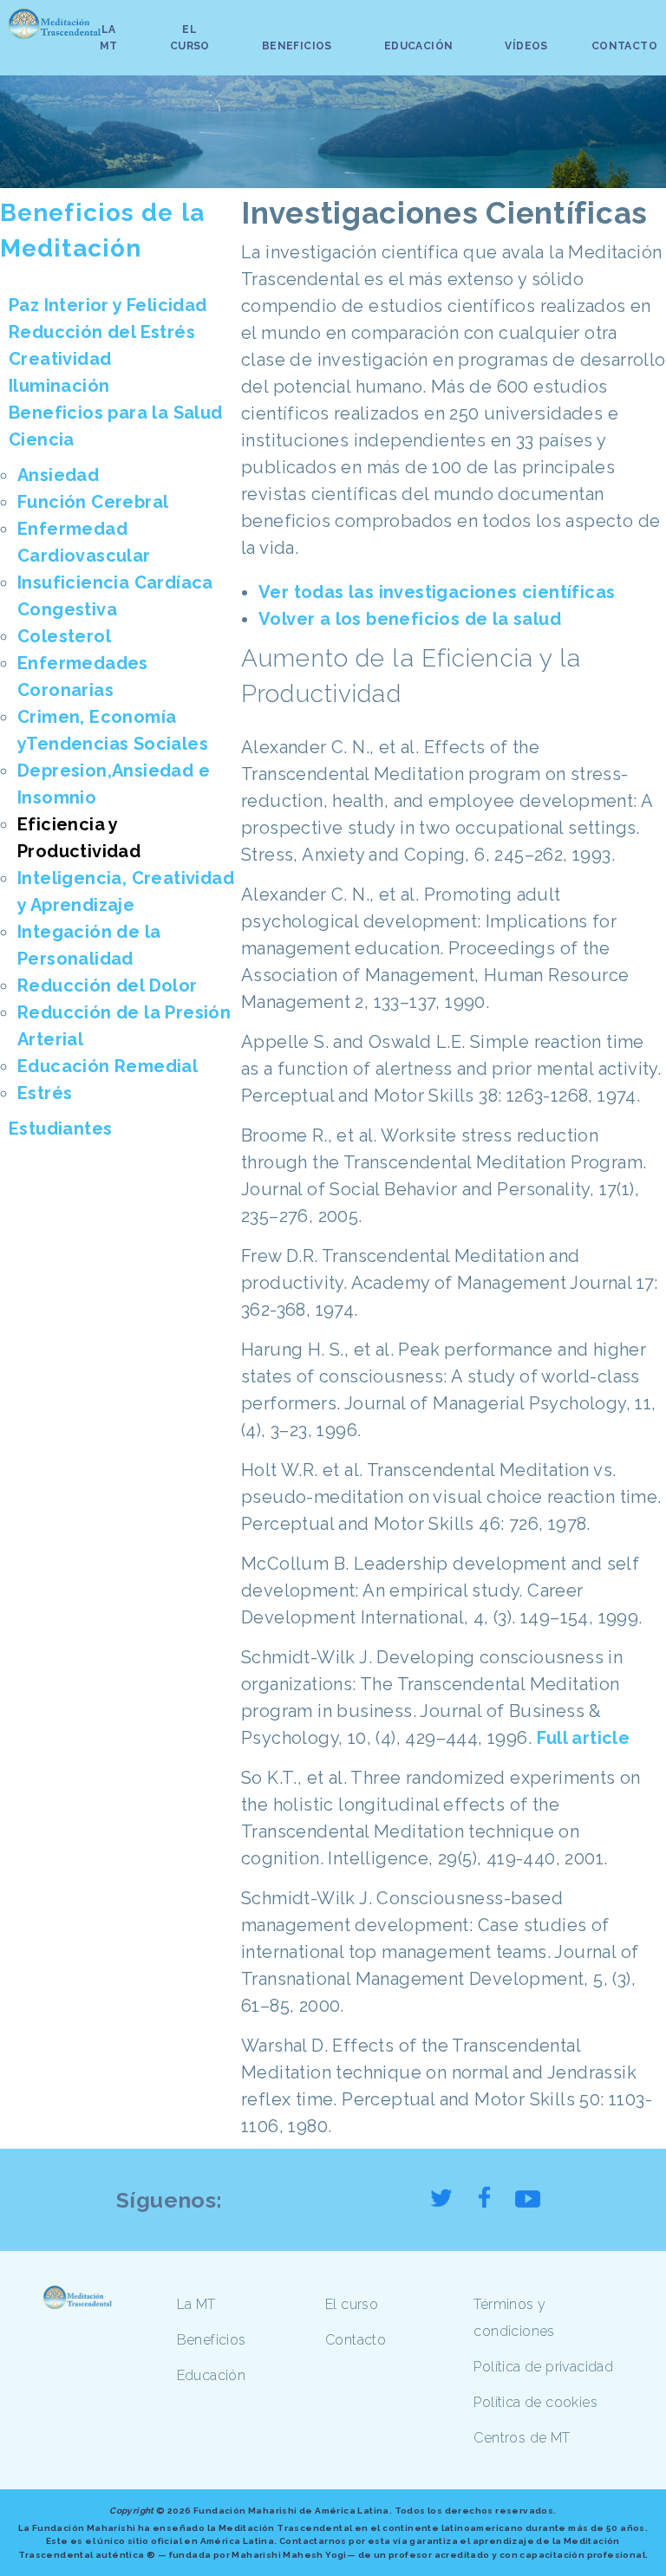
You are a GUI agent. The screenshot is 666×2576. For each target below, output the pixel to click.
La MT (196, 2304)
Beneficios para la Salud (116, 413)
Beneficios (212, 2340)
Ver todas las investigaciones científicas (437, 592)
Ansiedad (58, 475)
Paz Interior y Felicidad (108, 305)
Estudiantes (60, 1129)
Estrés (45, 1093)
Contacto (356, 2340)
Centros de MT (522, 2438)
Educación (212, 2375)
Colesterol (64, 636)
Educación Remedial (108, 1066)
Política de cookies (535, 2402)
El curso (352, 2304)
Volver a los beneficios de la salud (410, 619)
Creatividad (60, 359)
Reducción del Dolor (108, 986)
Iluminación (59, 386)
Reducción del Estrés (102, 332)
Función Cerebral (93, 502)
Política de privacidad (543, 2367)
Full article (584, 1738)
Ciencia (42, 439)
